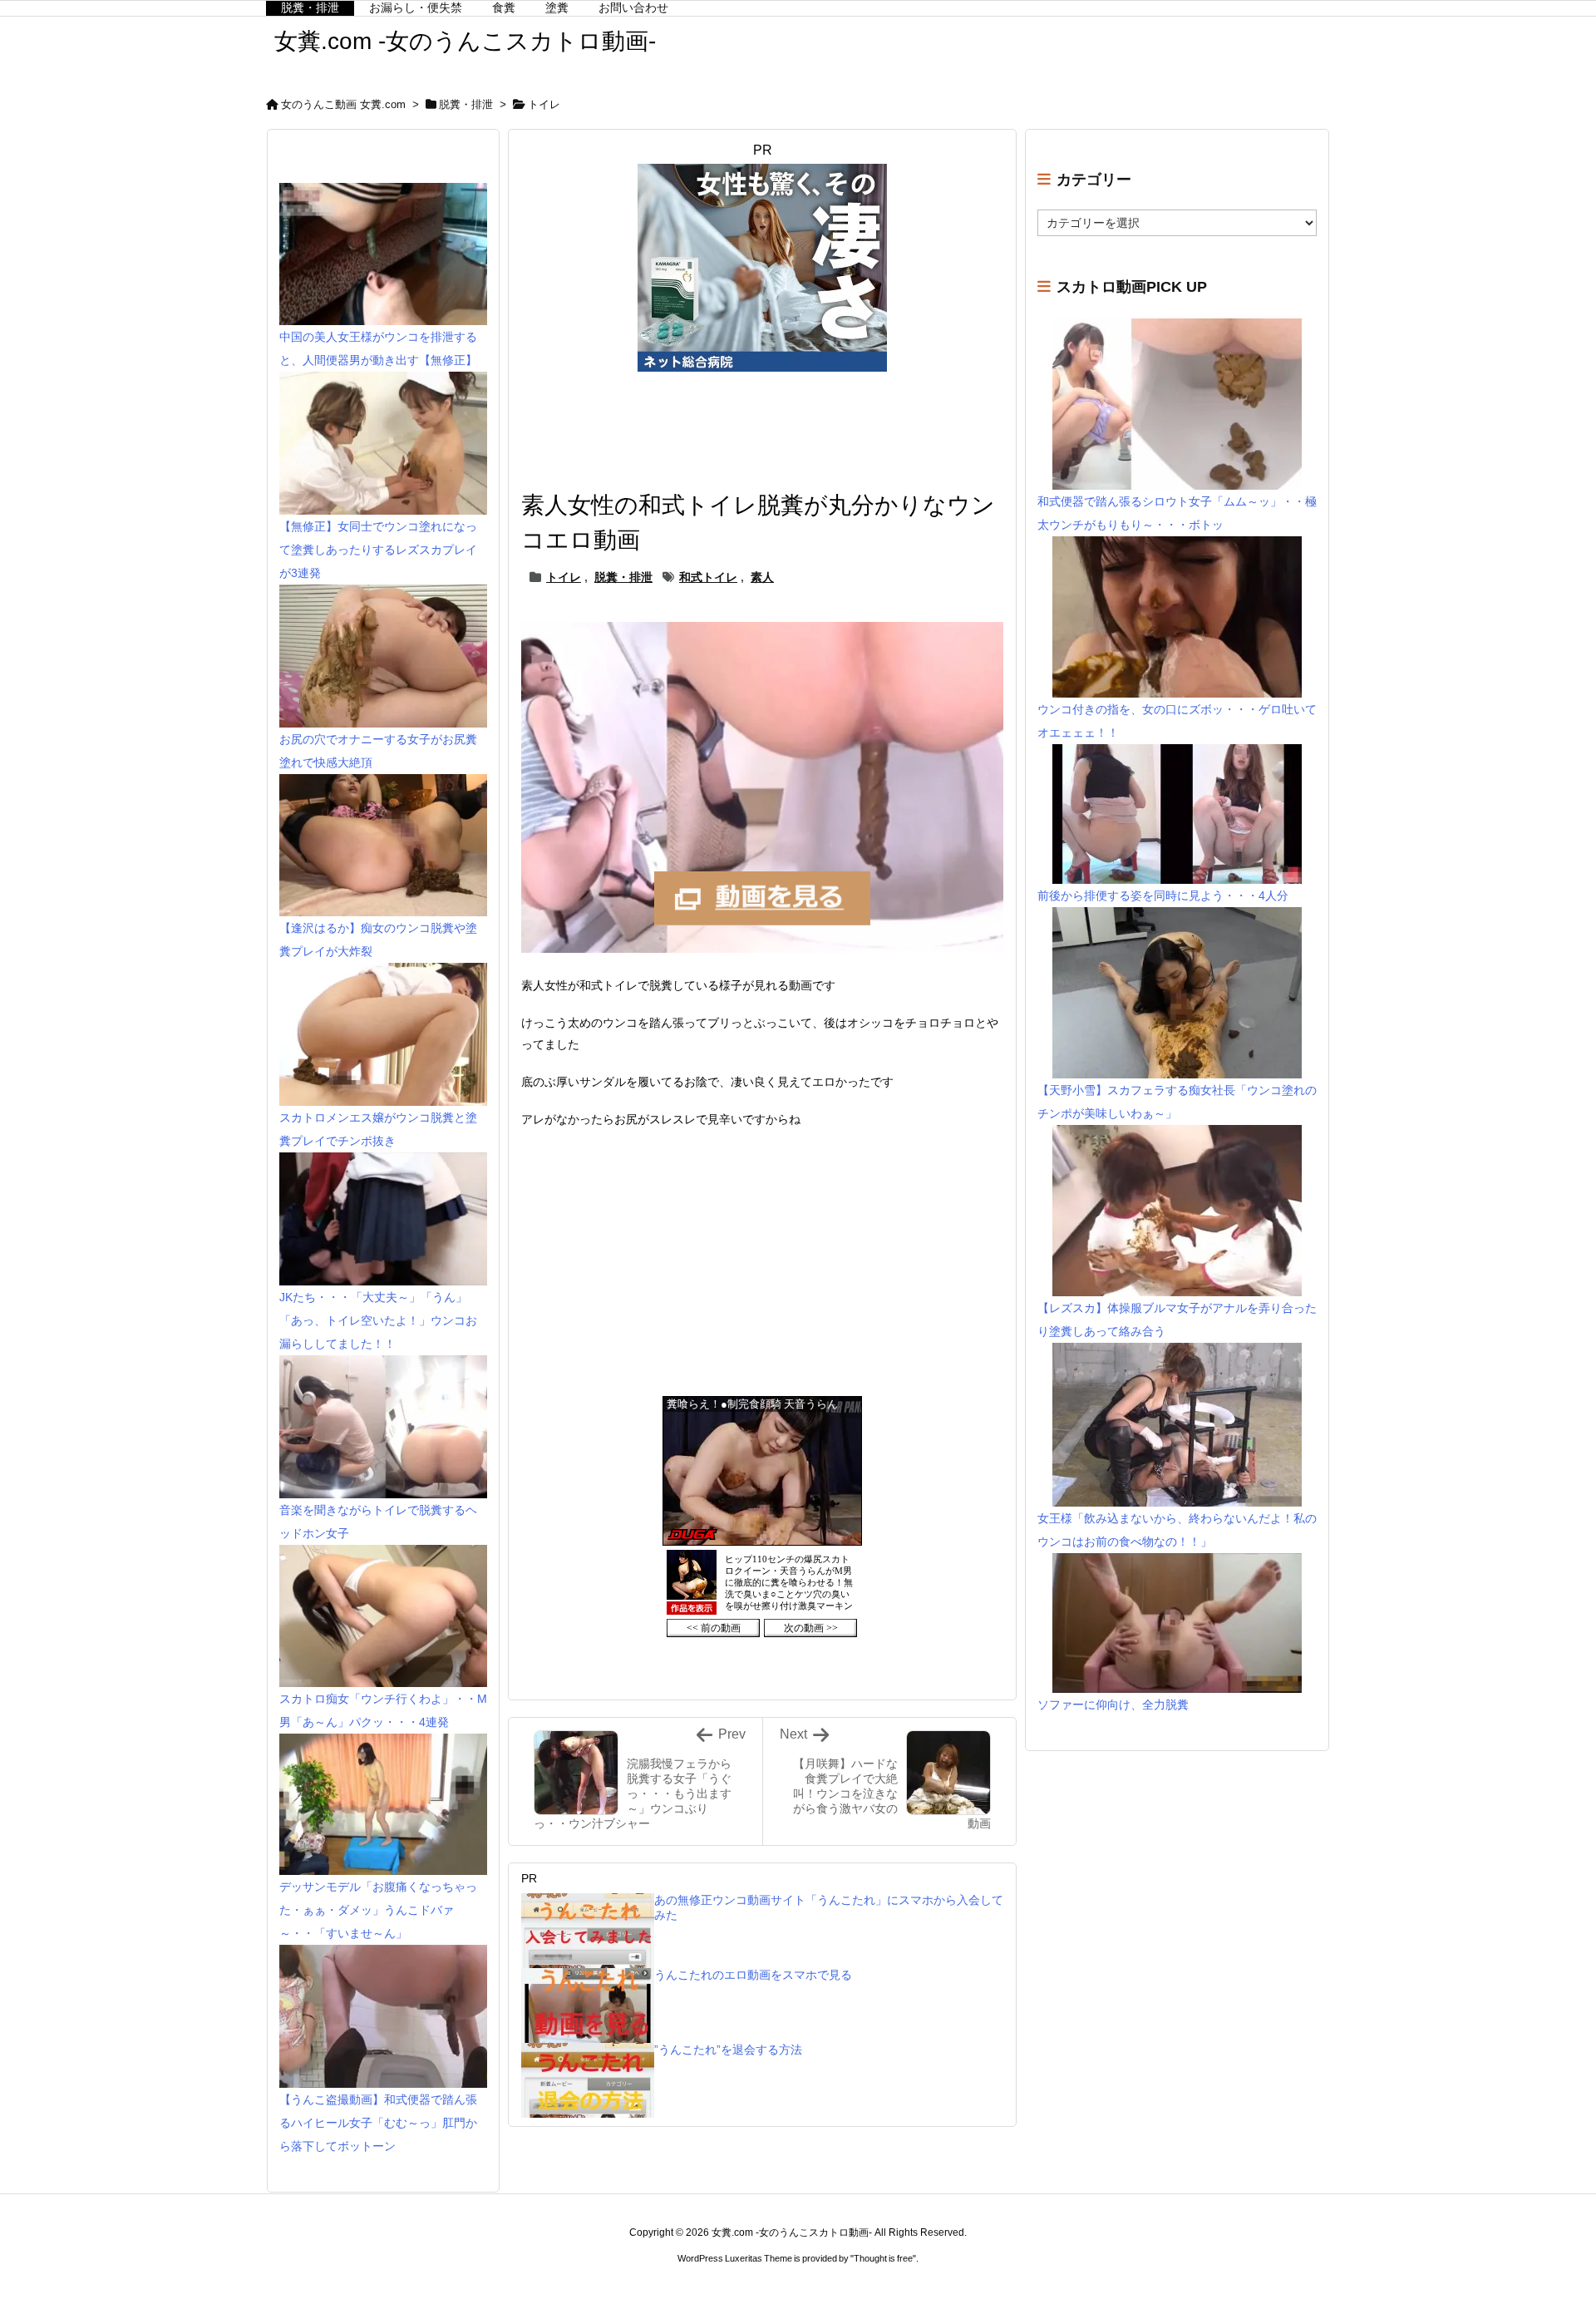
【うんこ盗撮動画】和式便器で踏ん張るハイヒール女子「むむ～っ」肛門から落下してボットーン (378, 2123)
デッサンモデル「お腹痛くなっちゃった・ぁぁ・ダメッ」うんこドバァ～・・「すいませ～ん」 (378, 1910)
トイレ (544, 104)
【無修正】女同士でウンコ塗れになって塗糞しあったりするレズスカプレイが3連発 (378, 550)
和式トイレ (708, 577)
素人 (762, 577)
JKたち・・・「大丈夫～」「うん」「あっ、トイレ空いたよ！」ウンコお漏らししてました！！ (378, 1320)
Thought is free (883, 2258)
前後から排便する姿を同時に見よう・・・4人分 (1163, 895)
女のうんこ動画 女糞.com (343, 104)
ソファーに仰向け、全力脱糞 (1113, 1705)
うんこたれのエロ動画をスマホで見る (753, 1975)
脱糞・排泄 (466, 104)
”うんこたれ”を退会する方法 (728, 2050)
